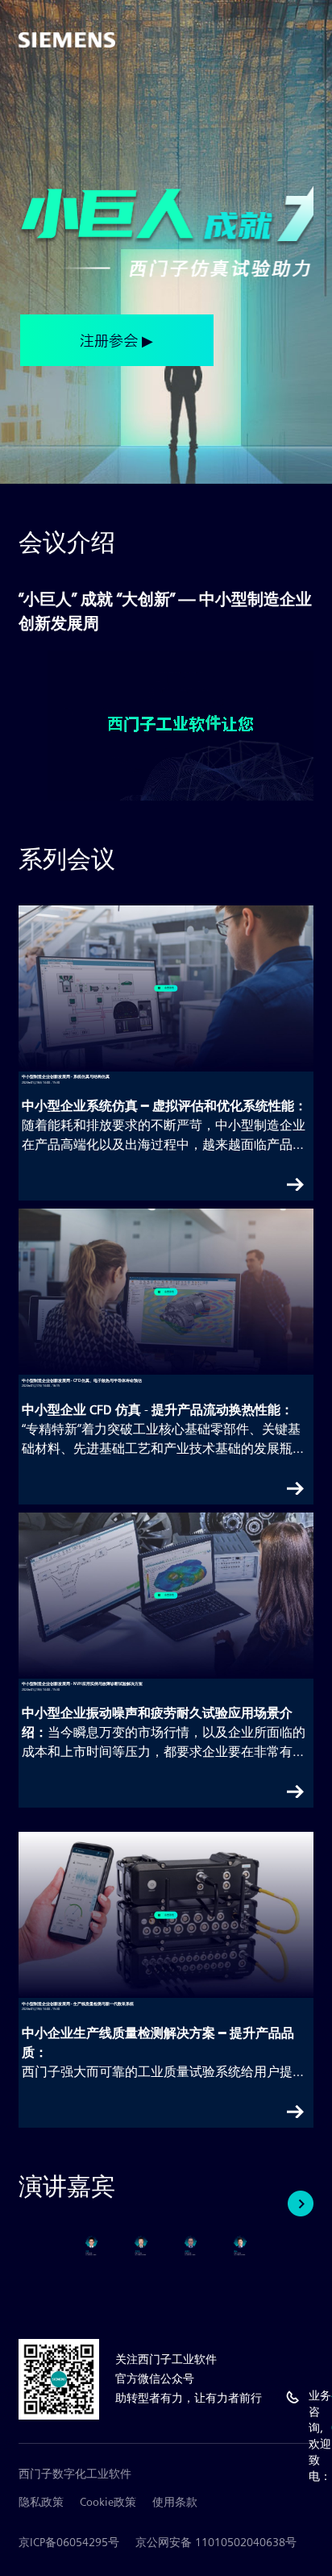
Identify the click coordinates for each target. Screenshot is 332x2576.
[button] (301, 2204)
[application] (181, 726)
